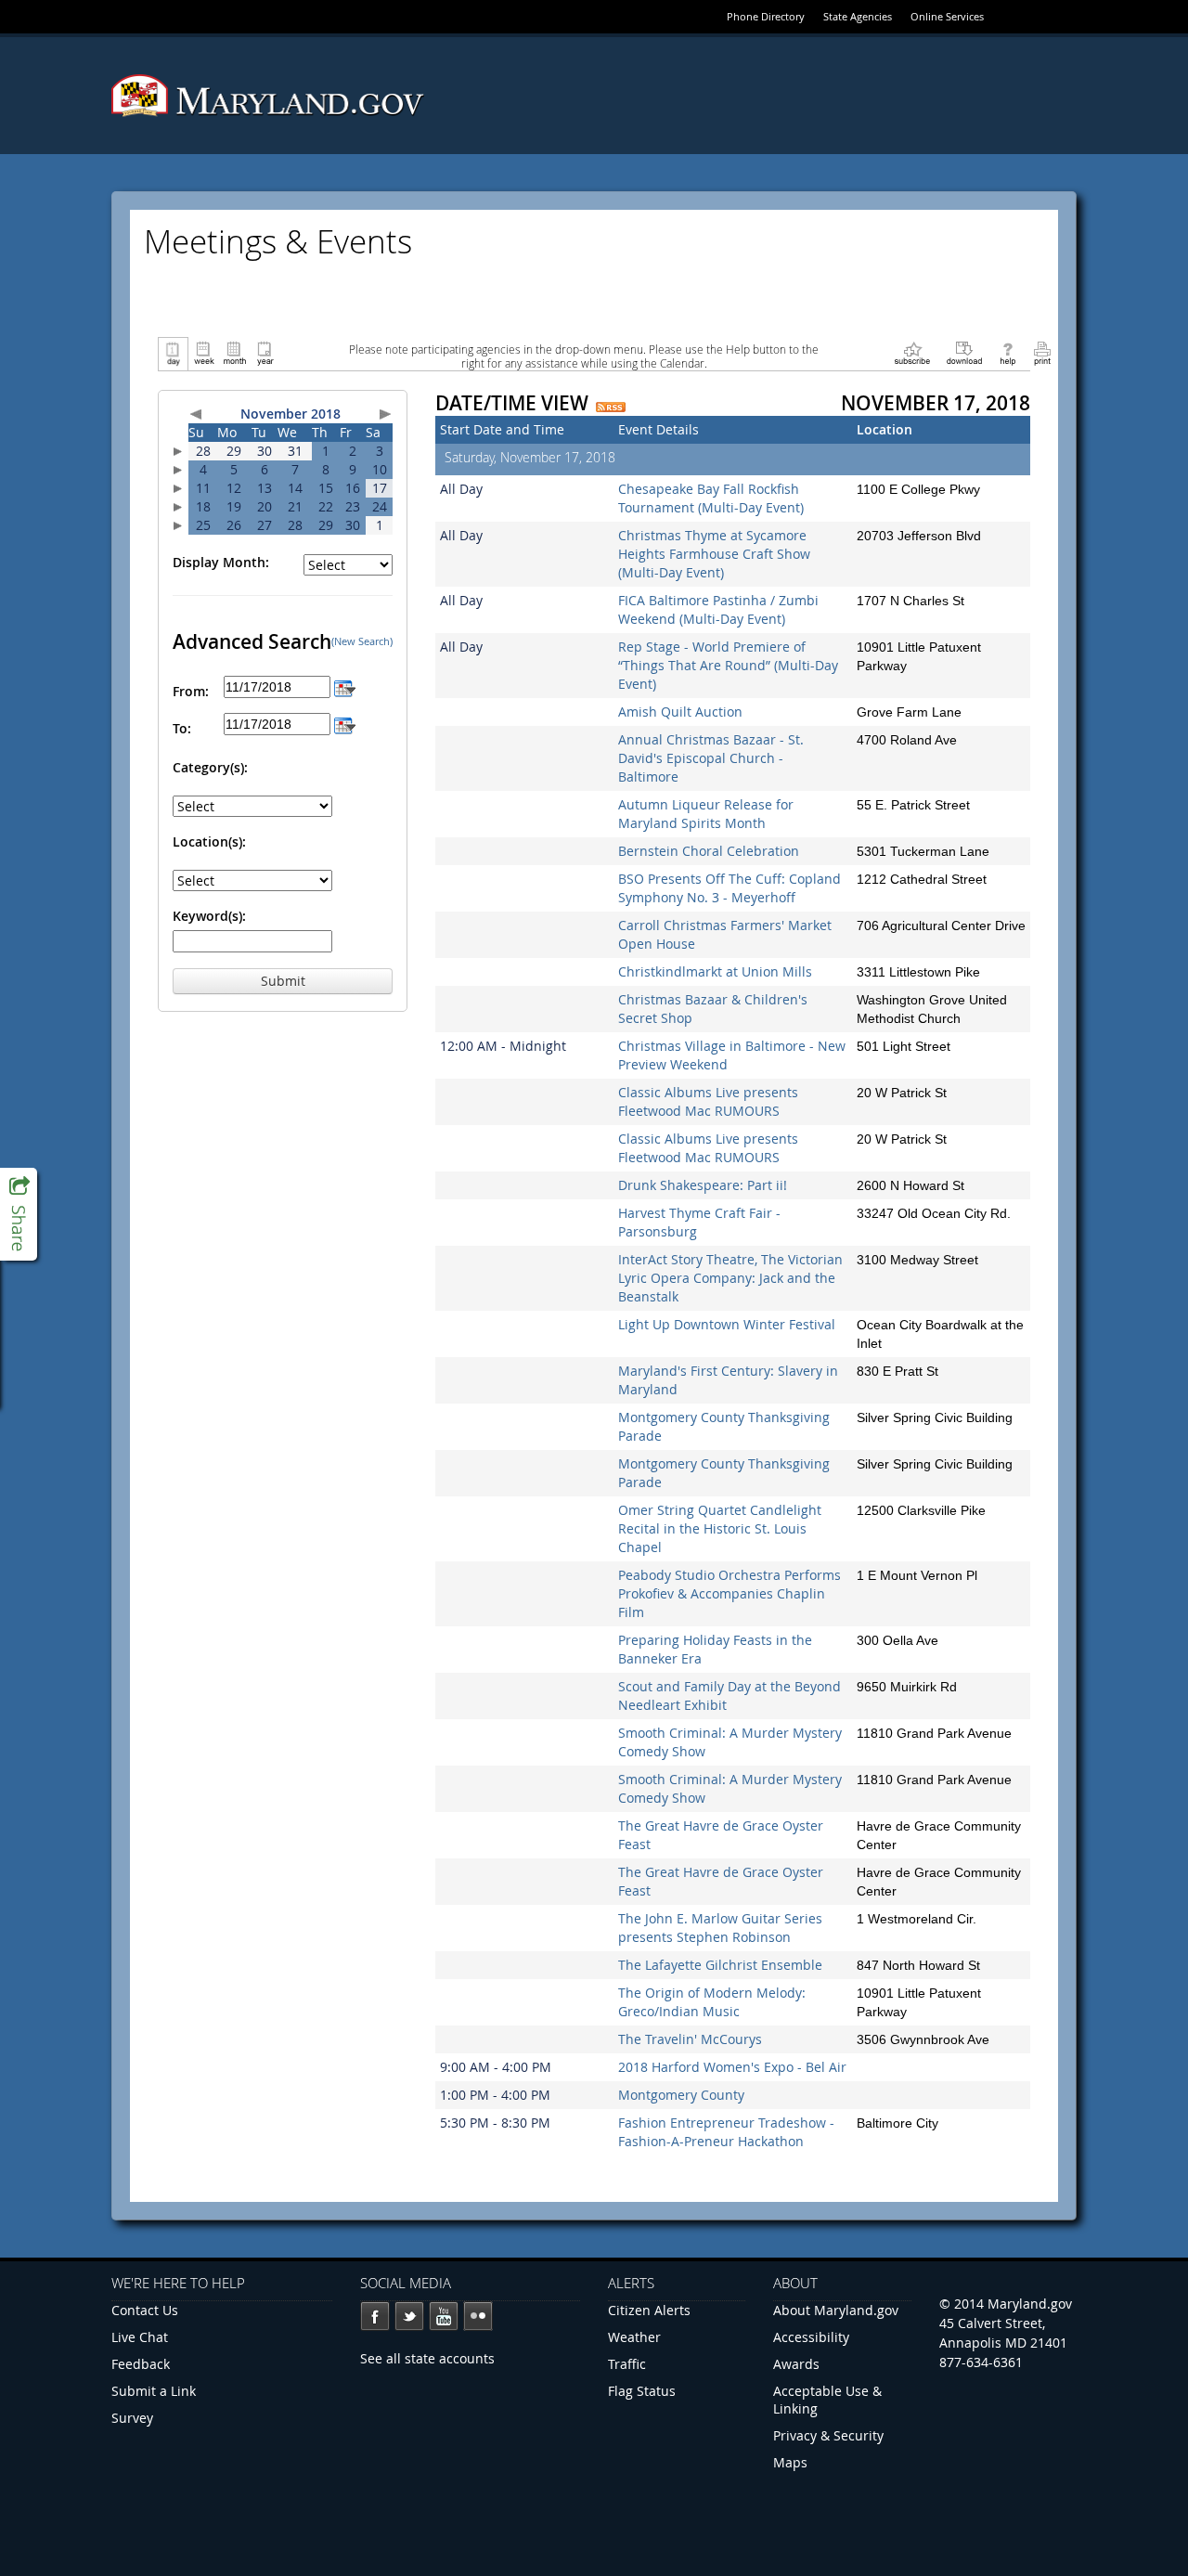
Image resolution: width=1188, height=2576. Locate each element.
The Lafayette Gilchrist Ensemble (720, 1965)
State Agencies (858, 16)
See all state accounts (427, 2358)
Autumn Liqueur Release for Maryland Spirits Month (706, 814)
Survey (132, 2418)
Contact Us (145, 2310)
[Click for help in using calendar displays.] (1007, 352)
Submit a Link (154, 2391)
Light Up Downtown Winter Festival (727, 1324)
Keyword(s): (209, 916)
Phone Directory (766, 16)
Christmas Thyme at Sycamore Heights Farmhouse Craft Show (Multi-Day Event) (714, 554)
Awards (796, 2364)
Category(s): (210, 767)
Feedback (141, 2364)
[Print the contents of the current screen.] (1042, 352)
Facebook (375, 2316)
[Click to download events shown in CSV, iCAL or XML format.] (964, 352)
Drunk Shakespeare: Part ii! (703, 1185)
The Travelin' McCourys (690, 2039)
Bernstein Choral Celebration (709, 851)
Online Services (947, 16)
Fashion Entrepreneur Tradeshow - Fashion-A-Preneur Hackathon (726, 2132)
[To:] (345, 724)
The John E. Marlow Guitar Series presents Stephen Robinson (720, 1928)
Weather (634, 2337)
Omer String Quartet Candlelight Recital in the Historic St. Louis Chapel (720, 1528)
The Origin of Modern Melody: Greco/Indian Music (712, 2002)
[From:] (345, 686)
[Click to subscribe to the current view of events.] (912, 352)
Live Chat (140, 2337)
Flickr (478, 2316)
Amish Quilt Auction (680, 712)
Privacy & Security (828, 2435)
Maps (790, 2462)
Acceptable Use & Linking (827, 2400)
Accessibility (811, 2337)
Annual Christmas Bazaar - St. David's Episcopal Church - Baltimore (711, 758)
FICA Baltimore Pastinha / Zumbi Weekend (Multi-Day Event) (718, 609)
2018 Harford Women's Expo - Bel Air (732, 2067)
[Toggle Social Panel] (19, 1214)
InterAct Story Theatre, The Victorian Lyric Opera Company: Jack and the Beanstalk (730, 1278)
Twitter (409, 2316)
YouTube (444, 2316)
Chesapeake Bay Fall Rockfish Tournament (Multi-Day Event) (711, 498)
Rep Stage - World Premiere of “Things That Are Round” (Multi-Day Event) (728, 665)
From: (191, 691)
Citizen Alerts (649, 2310)
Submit (283, 981)
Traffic (627, 2364)
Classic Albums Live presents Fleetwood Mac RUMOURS (708, 1101)
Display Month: (221, 562)
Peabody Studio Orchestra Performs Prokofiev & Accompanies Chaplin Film (730, 1593)
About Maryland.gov (836, 2310)
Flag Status (642, 2391)
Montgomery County (681, 2095)
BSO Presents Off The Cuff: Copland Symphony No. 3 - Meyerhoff (730, 888)
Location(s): (209, 841)
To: (182, 728)
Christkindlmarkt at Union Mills (715, 971)
